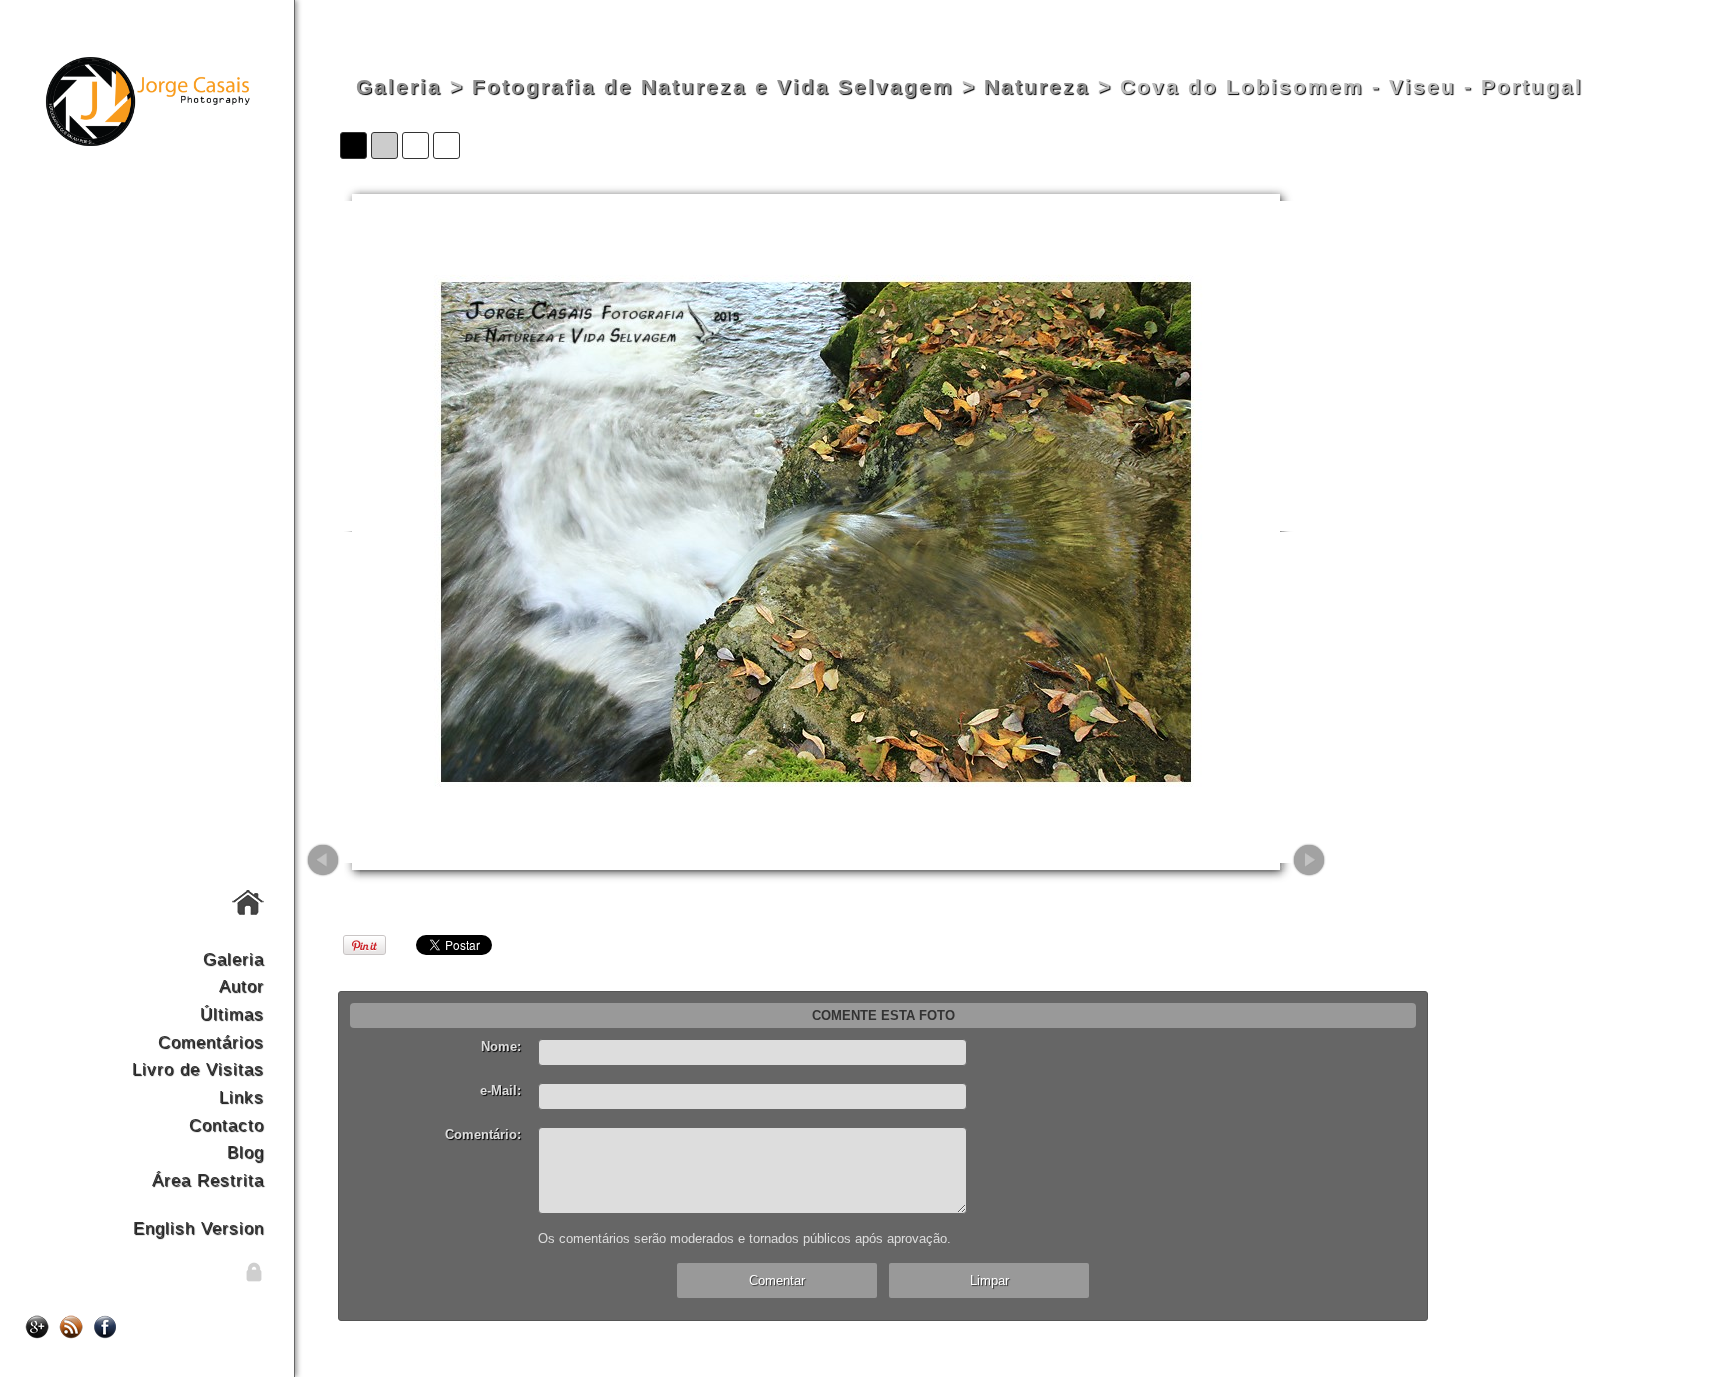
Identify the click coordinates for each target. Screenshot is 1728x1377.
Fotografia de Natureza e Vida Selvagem (713, 87)
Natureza (1037, 87)
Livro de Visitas (198, 1069)
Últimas (232, 1014)
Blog (245, 1152)
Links (241, 1097)
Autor (241, 986)
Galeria (233, 959)
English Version (198, 1228)
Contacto (226, 1125)
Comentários (211, 1042)
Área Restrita (208, 1180)
